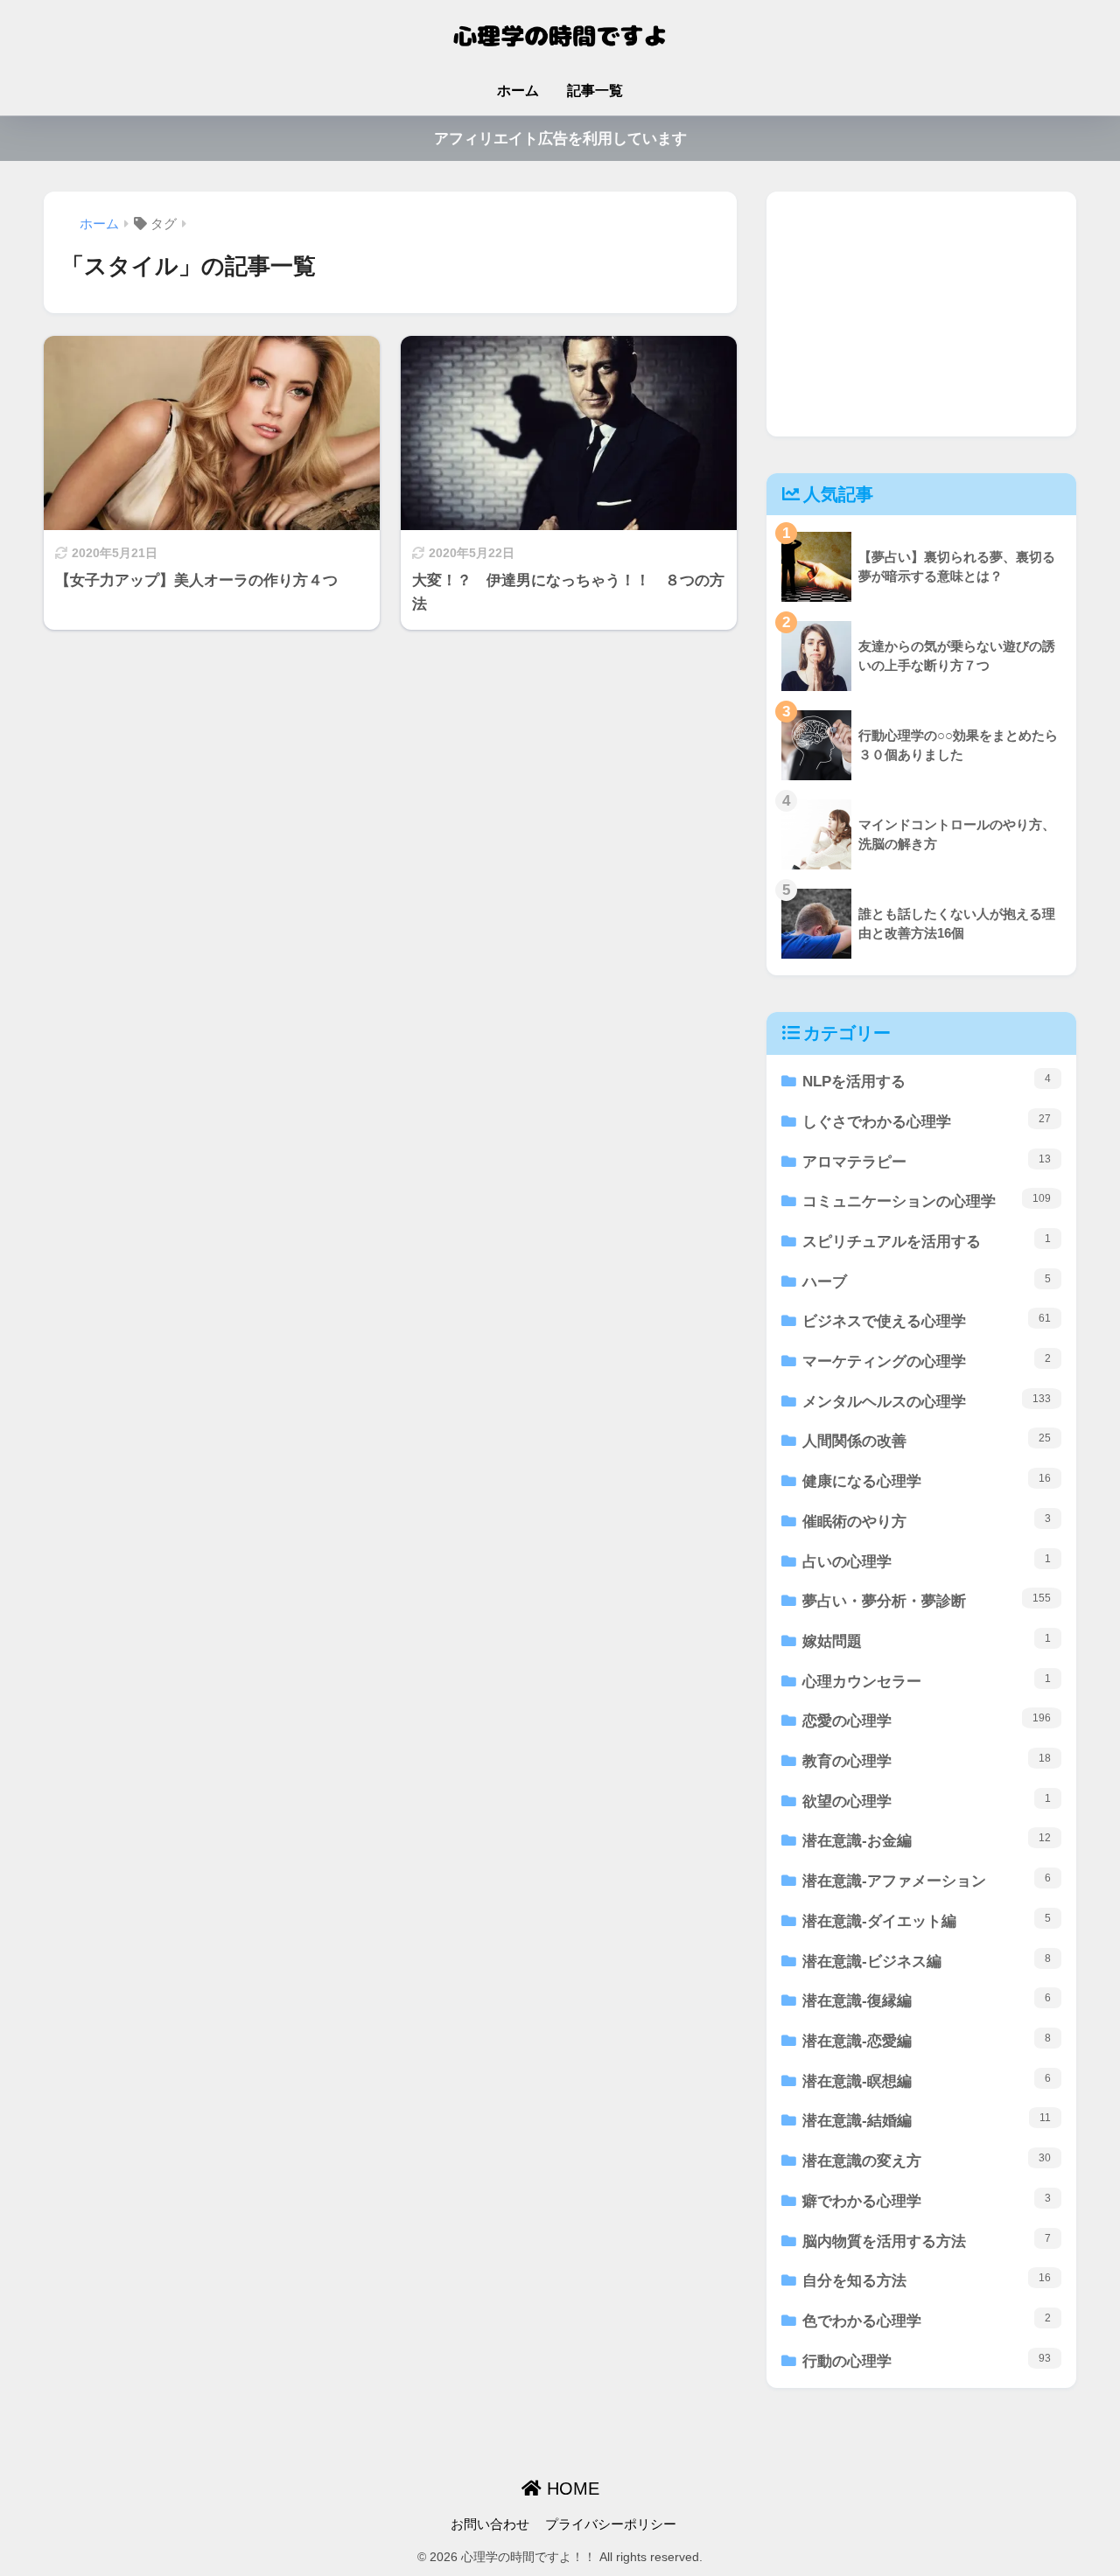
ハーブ (927, 1281)
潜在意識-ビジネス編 (927, 1961)
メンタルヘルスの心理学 (927, 1401)
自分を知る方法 (927, 2280)
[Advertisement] (921, 314)
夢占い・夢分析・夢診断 (927, 1601)
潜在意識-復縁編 (927, 2000)
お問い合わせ (490, 2524)
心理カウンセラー (927, 1681)
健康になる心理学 (927, 1481)
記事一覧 (595, 91)
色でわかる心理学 (927, 2321)
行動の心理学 (927, 2361)
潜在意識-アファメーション (927, 1881)
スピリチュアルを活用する (927, 1241)
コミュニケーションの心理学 (927, 1201)
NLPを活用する (927, 1081)
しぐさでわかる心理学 (927, 1121)
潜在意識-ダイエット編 (927, 1921)
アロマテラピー (927, 1162)
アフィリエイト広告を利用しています (560, 139)
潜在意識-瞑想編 (927, 2081)
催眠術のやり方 (927, 1521)
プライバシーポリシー (611, 2524)
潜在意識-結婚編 (927, 2120)
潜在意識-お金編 (927, 1840)
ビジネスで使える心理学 (927, 1321)
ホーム (518, 91)
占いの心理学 (927, 1561)
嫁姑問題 (927, 1641)
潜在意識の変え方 (927, 2161)
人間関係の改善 (927, 1441)
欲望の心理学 (927, 1801)
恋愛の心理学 (927, 1721)
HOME (570, 2489)
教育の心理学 (927, 1761)
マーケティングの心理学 (927, 1361)
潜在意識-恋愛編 (927, 2041)
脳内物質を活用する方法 (927, 2241)
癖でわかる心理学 (927, 2201)
